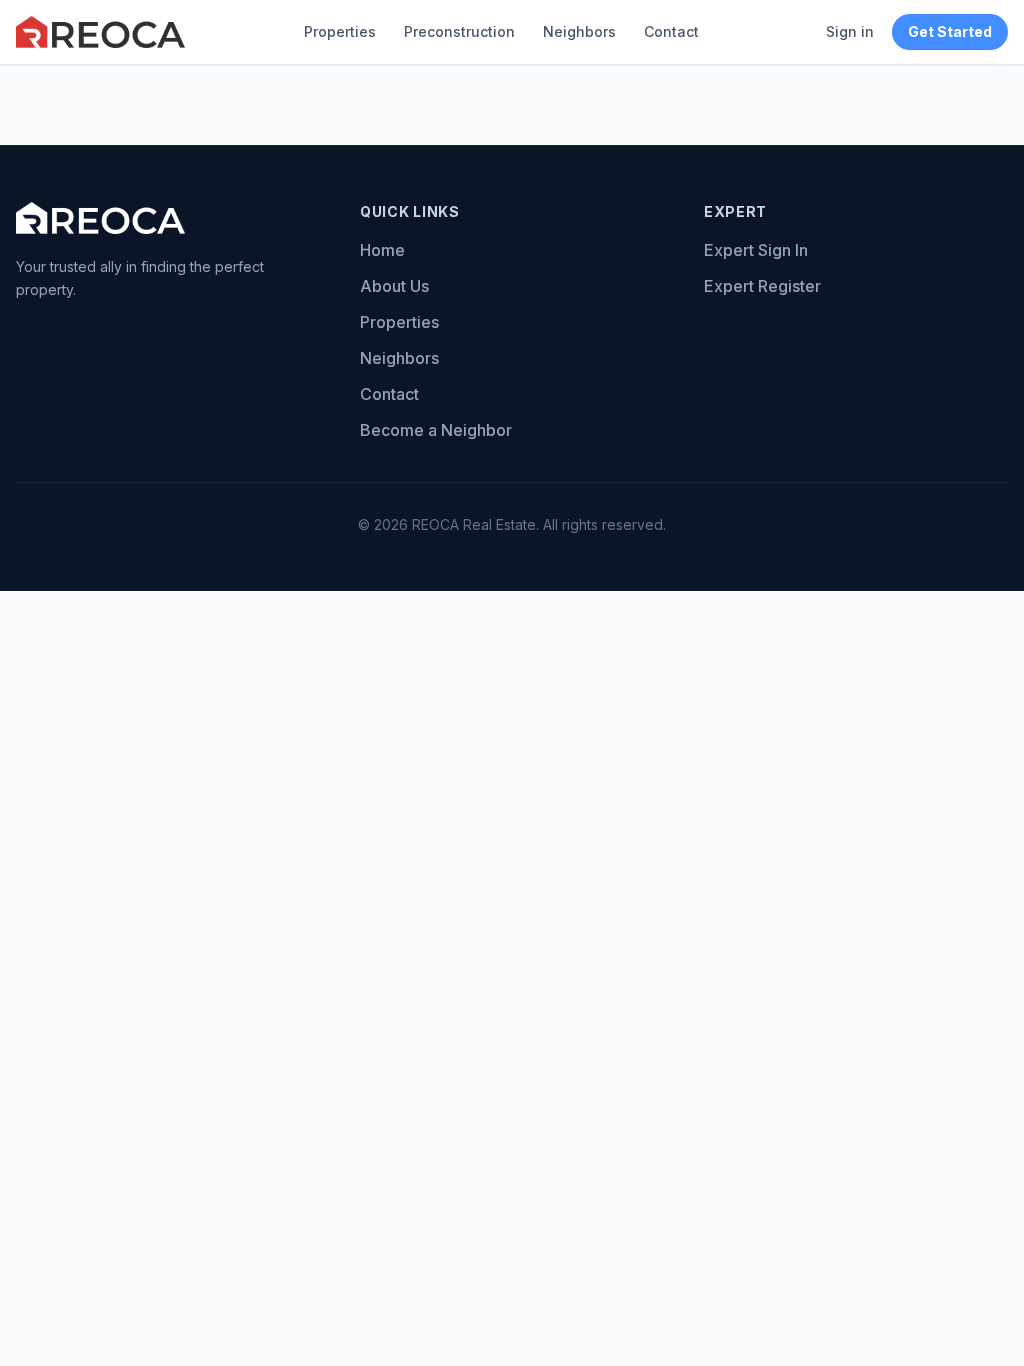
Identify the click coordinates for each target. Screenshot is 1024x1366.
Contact (671, 31)
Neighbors (579, 31)
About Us (394, 286)
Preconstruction (459, 31)
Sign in (850, 31)
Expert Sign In (756, 250)
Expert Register (762, 286)
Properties (340, 31)
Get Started (950, 31)
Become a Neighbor (436, 430)
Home (382, 250)
